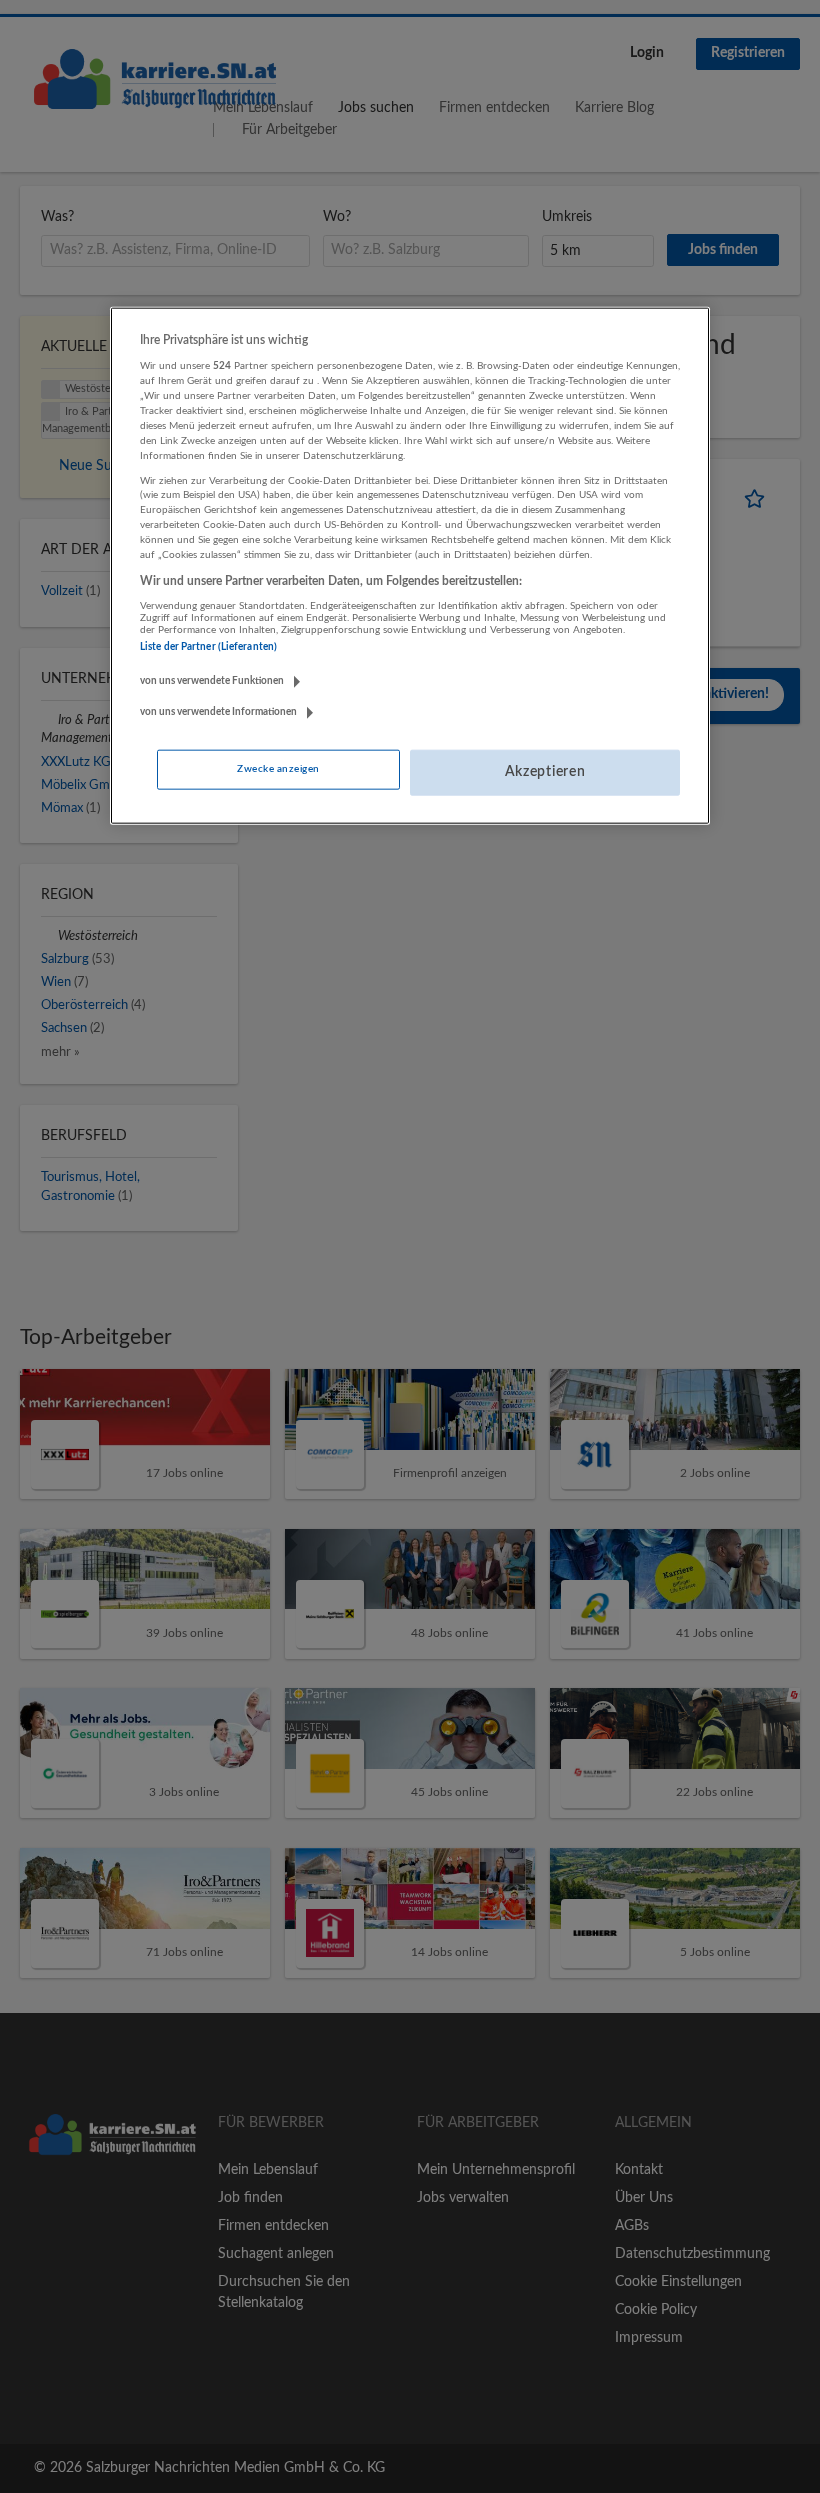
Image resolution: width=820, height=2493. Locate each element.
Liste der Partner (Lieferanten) (208, 647)
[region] (410, 566)
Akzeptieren (545, 772)
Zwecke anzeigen (278, 769)
